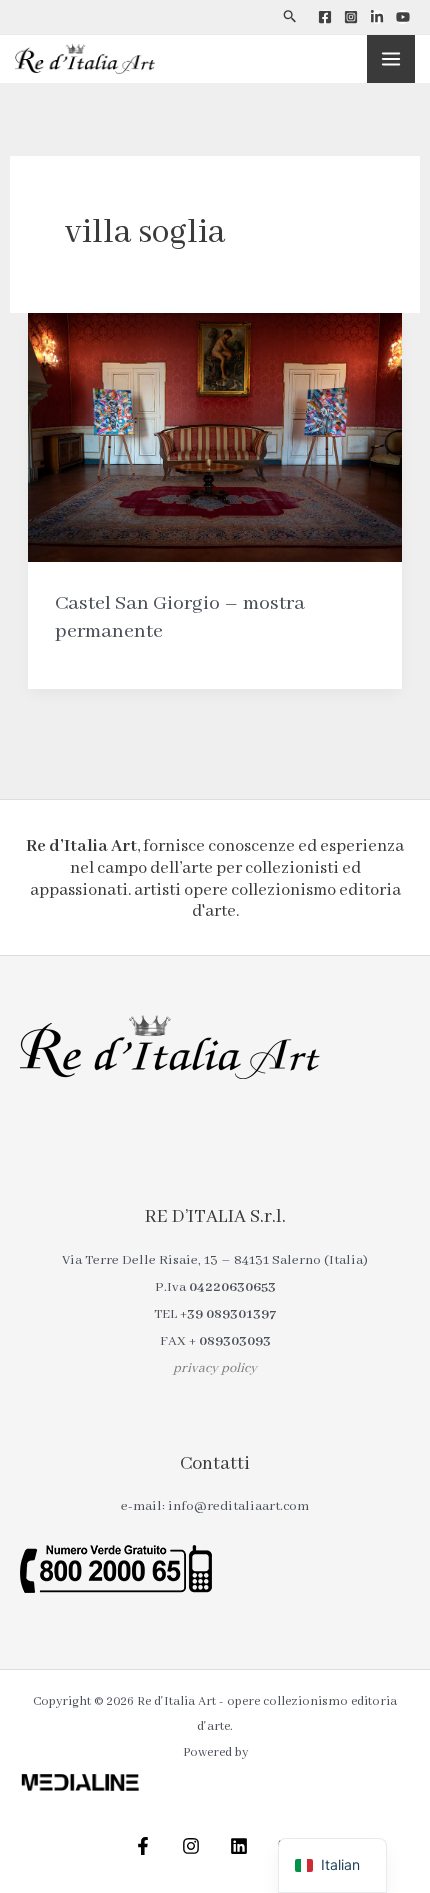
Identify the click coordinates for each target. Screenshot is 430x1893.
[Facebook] (325, 17)
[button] (290, 17)
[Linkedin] (377, 17)
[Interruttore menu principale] (391, 59)
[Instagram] (351, 17)
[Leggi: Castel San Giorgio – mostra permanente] (215, 437)
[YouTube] (403, 17)
